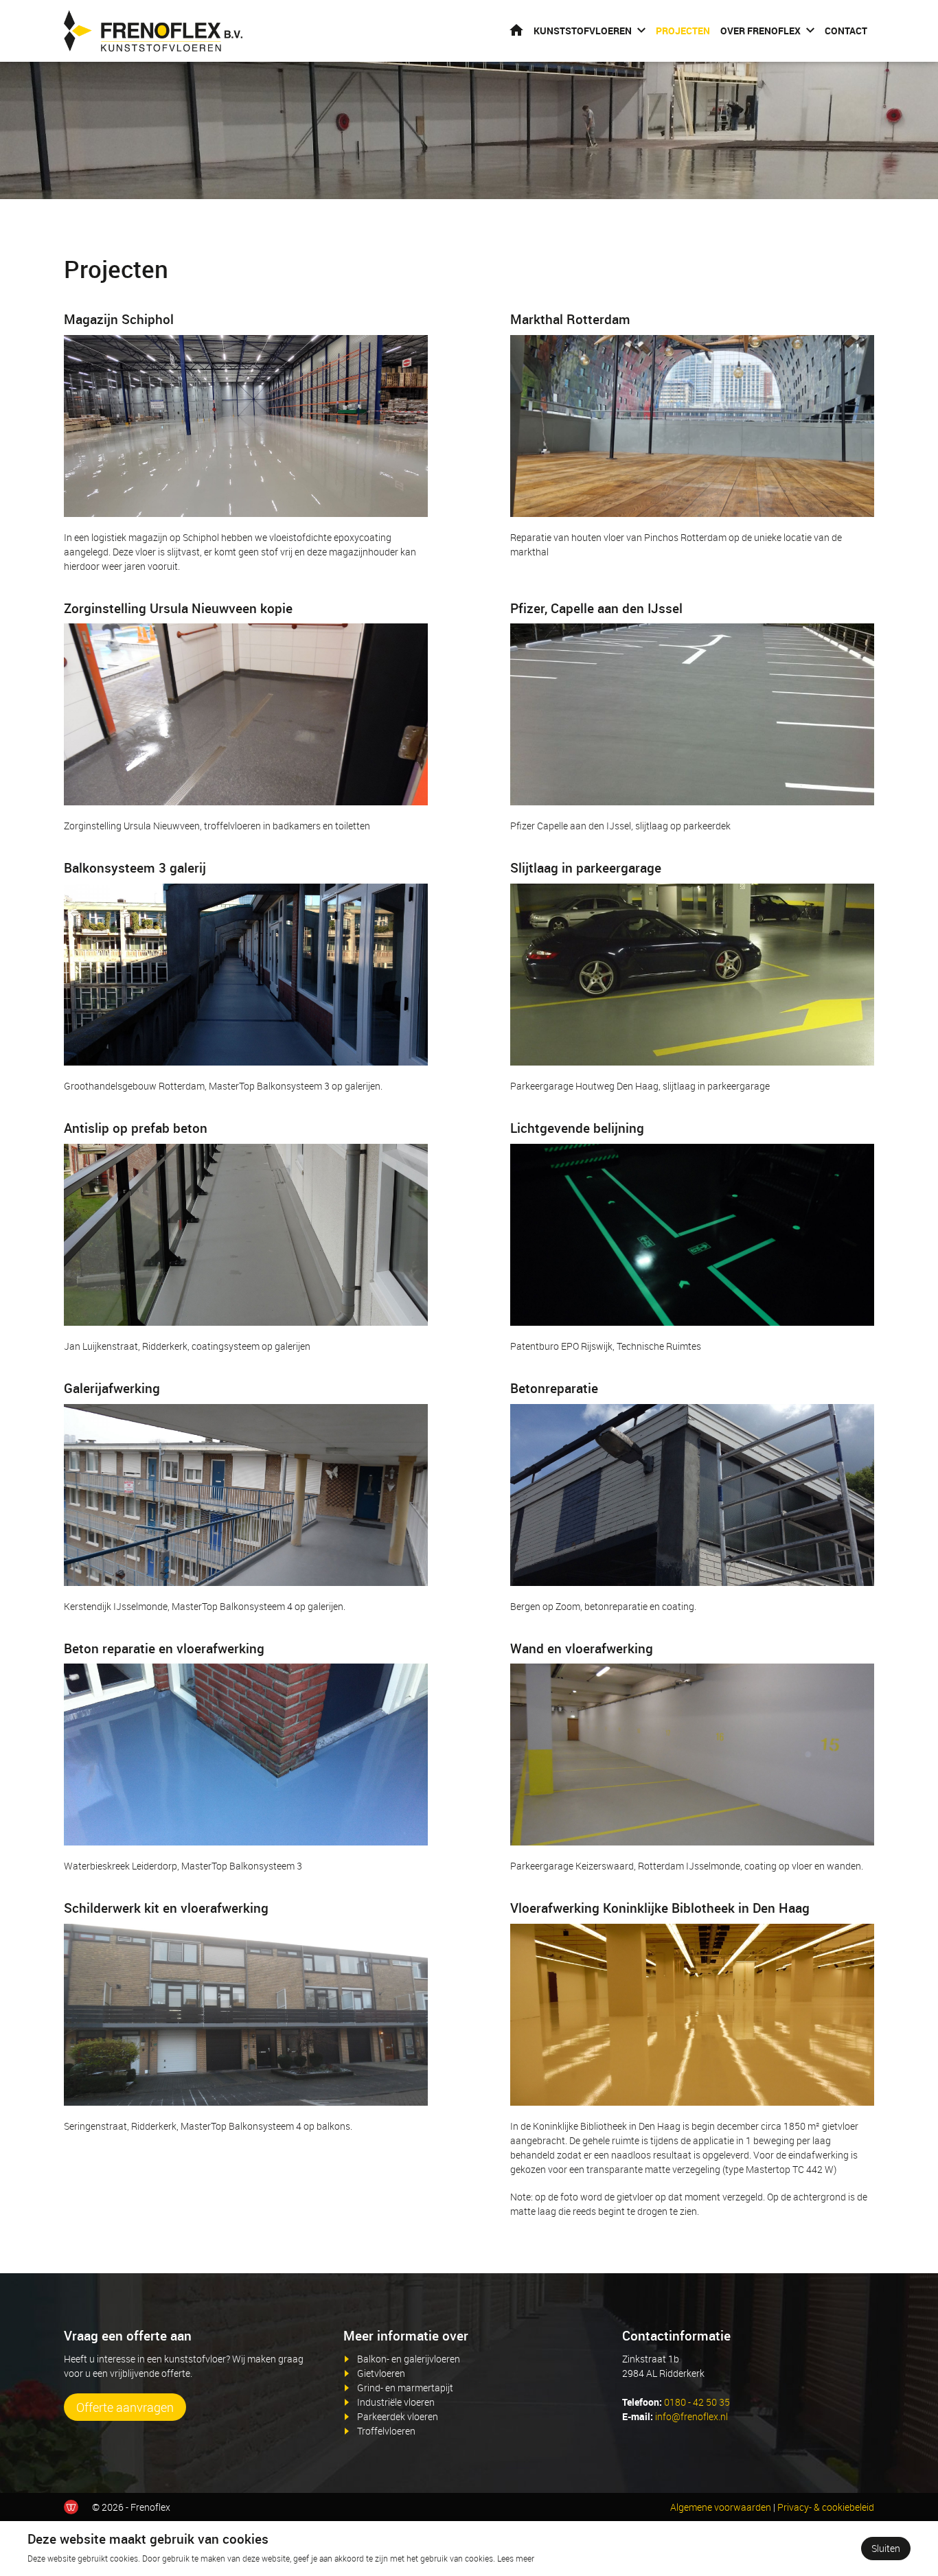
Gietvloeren (381, 2373)
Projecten (683, 31)
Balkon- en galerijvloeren (409, 2359)
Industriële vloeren (396, 2402)
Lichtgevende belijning (577, 1128)
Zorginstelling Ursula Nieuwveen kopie (178, 608)
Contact (846, 31)
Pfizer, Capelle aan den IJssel (596, 608)
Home (516, 30)
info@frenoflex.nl (691, 2416)
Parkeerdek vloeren (398, 2416)
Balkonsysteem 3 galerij (135, 868)
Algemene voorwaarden (721, 2507)
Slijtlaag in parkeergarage (586, 868)
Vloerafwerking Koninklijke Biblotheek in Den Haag (660, 1908)
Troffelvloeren (386, 2431)
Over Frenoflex (760, 31)
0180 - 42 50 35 (697, 2402)
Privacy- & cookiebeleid (826, 2507)
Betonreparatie (554, 1388)
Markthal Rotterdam (570, 319)
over (455, 2336)
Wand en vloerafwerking (582, 1648)
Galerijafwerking (112, 1388)
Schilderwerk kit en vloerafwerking (166, 1908)
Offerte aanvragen (125, 2407)
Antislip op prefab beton (136, 1128)
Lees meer (516, 2558)
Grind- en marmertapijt (405, 2388)
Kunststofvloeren (583, 31)
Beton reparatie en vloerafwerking (164, 1648)
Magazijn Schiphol (119, 319)
